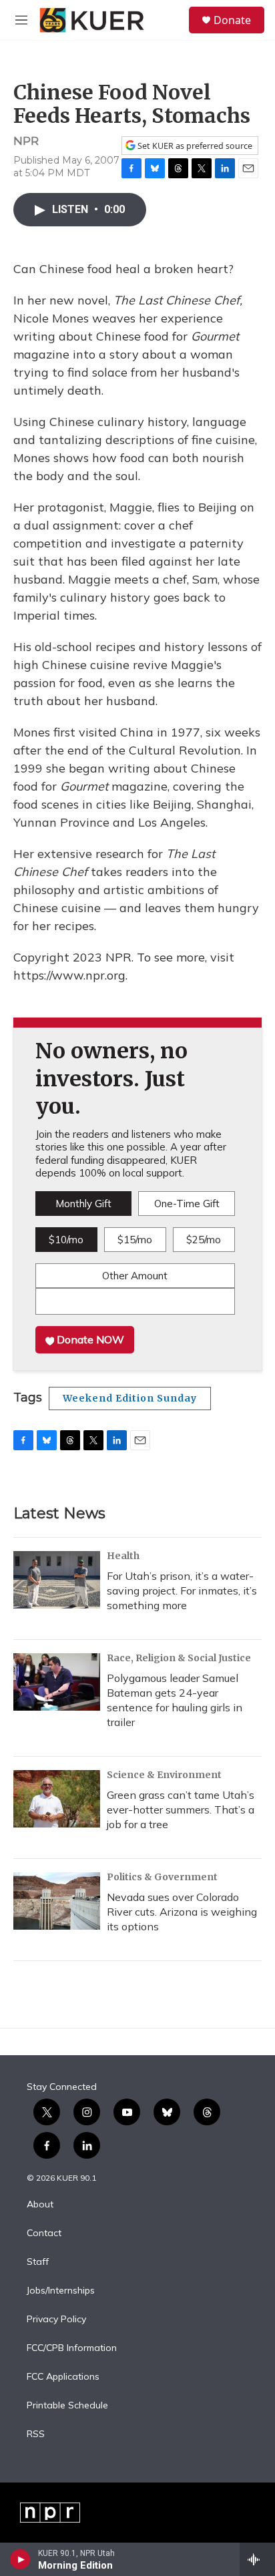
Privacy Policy (56, 2320)
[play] (20, 2559)
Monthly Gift (83, 1204)
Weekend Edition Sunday (130, 1398)
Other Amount (135, 1276)
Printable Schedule (67, 2406)
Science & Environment (164, 1775)
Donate (232, 20)
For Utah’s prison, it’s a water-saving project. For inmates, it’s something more (182, 1590)
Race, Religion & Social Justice (179, 1658)
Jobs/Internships (61, 2291)
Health (123, 1556)
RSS (36, 2434)
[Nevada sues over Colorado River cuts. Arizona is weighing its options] (57, 1901)
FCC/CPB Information (72, 2348)
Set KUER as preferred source (194, 146)
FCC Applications (63, 2377)
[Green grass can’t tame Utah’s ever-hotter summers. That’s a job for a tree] (57, 1799)
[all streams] (257, 2559)
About (40, 2205)
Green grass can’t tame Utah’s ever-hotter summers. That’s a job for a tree (181, 1809)
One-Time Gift (187, 1204)
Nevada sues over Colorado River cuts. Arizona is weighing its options (182, 1912)
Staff (38, 2262)
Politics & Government (162, 1877)
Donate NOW (89, 1339)
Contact (44, 2233)
